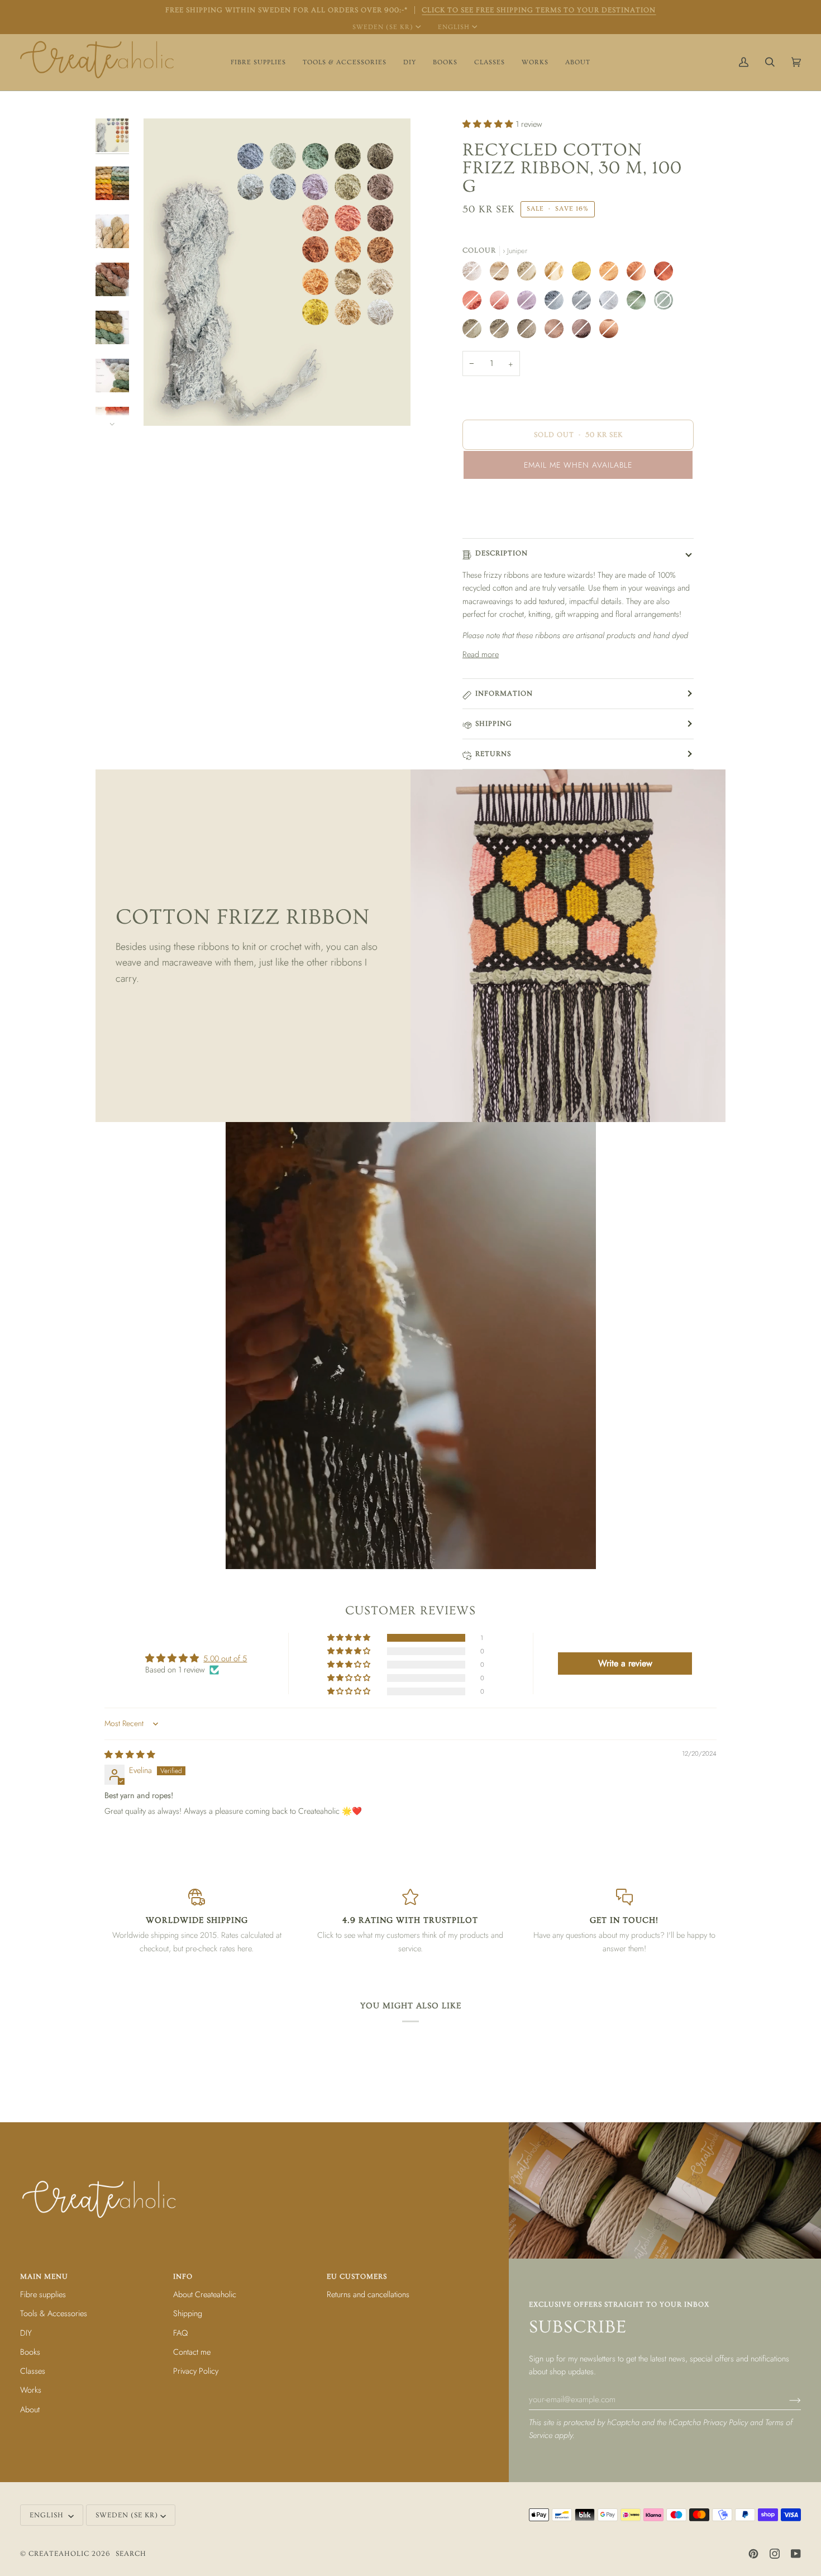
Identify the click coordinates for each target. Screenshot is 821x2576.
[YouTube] (796, 2554)
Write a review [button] (625, 1663)
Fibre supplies (43, 2294)
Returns (493, 754)
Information (504, 693)
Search (131, 2554)
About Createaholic (205, 2294)
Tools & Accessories (54, 2313)
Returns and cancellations (368, 2294)
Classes (33, 2371)
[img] (130, 1754)
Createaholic (59, 2554)
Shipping (494, 724)
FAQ (180, 2333)
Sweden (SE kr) (383, 27)
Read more (481, 654)
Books (30, 2352)
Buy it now (578, 512)
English (454, 27)
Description (502, 553)
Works (31, 2390)
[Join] (786, 2399)
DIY (26, 2333)
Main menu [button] (44, 2276)
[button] (258, 62)
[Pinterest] (753, 2554)
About (30, 2409)
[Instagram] (775, 2554)
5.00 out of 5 (225, 1658)
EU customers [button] (357, 2276)
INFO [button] (183, 2276)
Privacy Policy (725, 2422)
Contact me (192, 2352)
